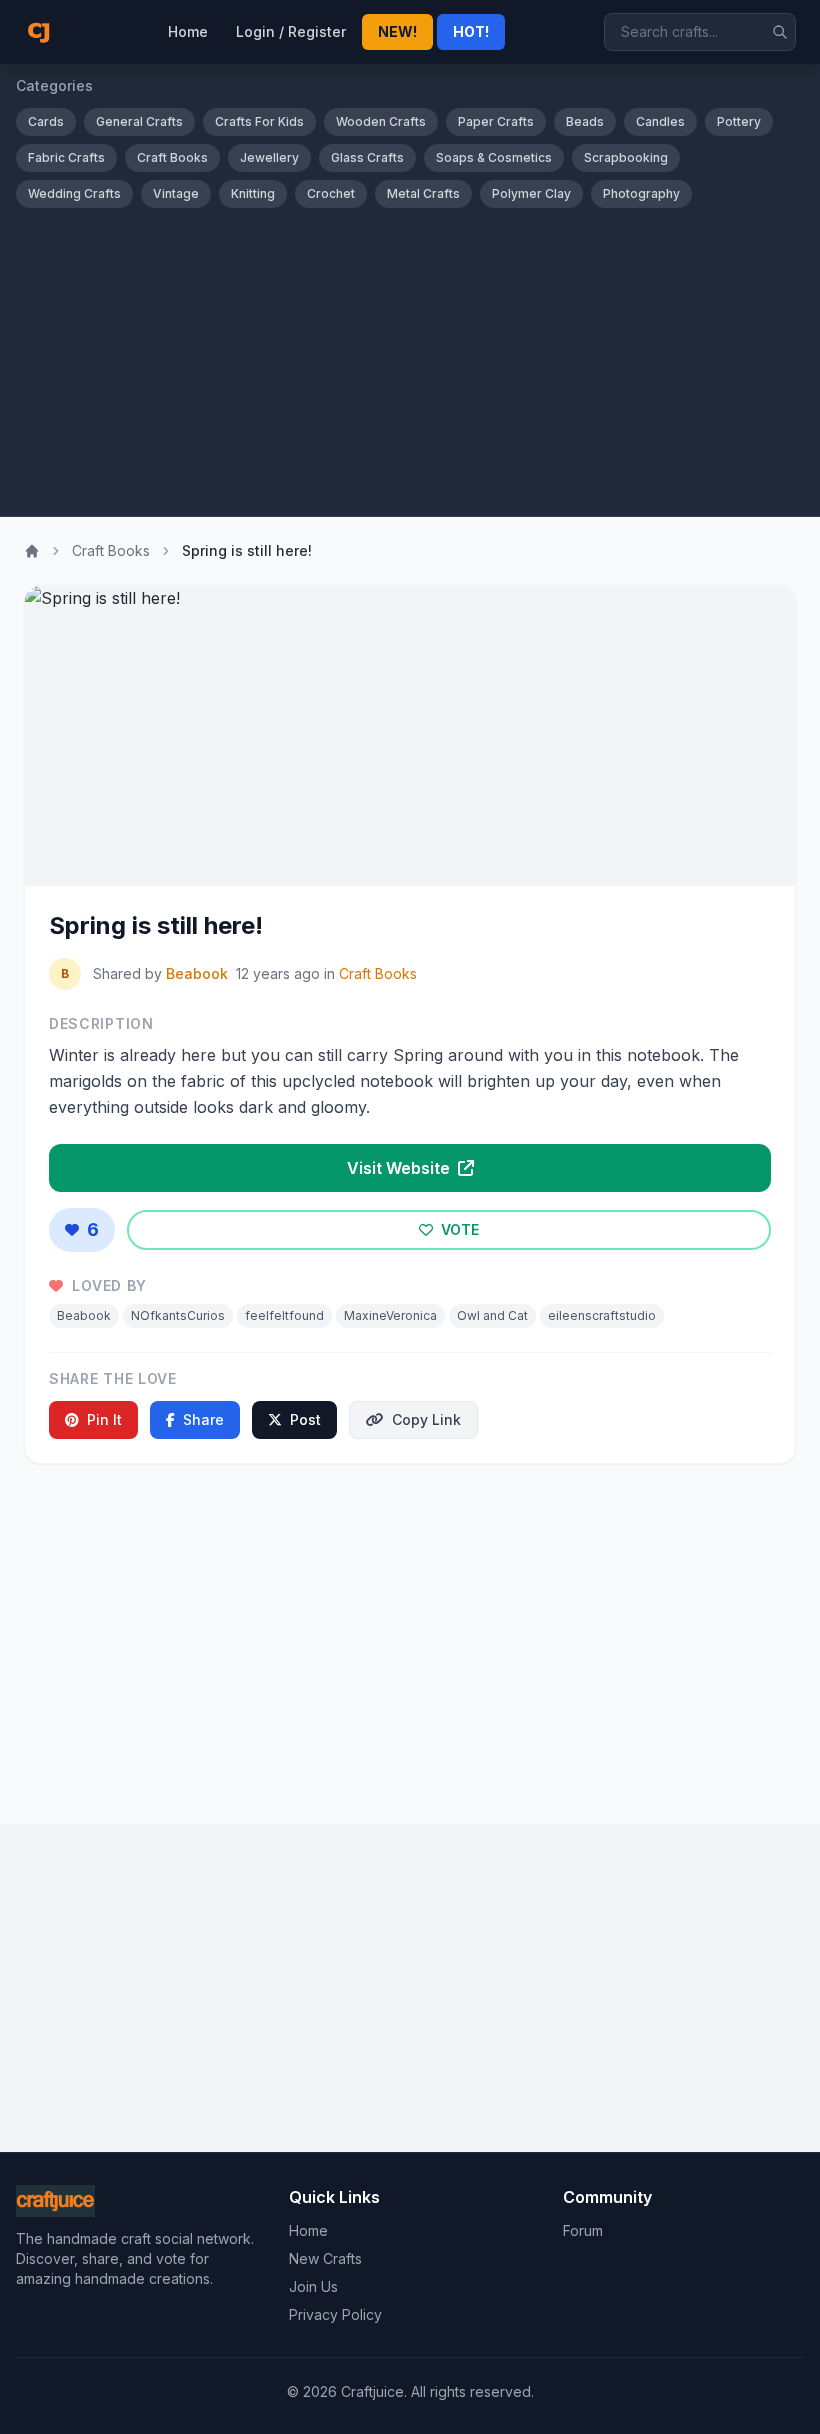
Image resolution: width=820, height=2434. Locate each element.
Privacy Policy (335, 2314)
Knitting (253, 193)
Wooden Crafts (381, 121)
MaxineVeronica (390, 1315)
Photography (641, 193)
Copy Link (426, 1419)
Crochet (331, 193)
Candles (660, 121)
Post (305, 1419)
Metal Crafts (423, 193)
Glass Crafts (367, 157)
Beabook (197, 973)
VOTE (458, 1229)
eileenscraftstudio (602, 1315)
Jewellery (269, 157)
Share (203, 1419)
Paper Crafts (496, 121)
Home (188, 31)
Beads (585, 121)
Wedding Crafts (74, 193)
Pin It (104, 1419)
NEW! (397, 31)
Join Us (313, 2286)
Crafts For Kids (259, 121)
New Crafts (325, 2258)
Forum (583, 2230)
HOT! (471, 31)
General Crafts (139, 121)
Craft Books (172, 157)
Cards (46, 121)
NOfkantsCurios (178, 1315)
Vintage (176, 193)
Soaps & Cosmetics (494, 157)
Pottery (739, 121)
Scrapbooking (626, 157)
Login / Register (291, 31)
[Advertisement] (410, 358)
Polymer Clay (531, 193)
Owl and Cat (492, 1315)
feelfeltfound (284, 1315)
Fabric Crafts (66, 157)
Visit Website (400, 1168)
